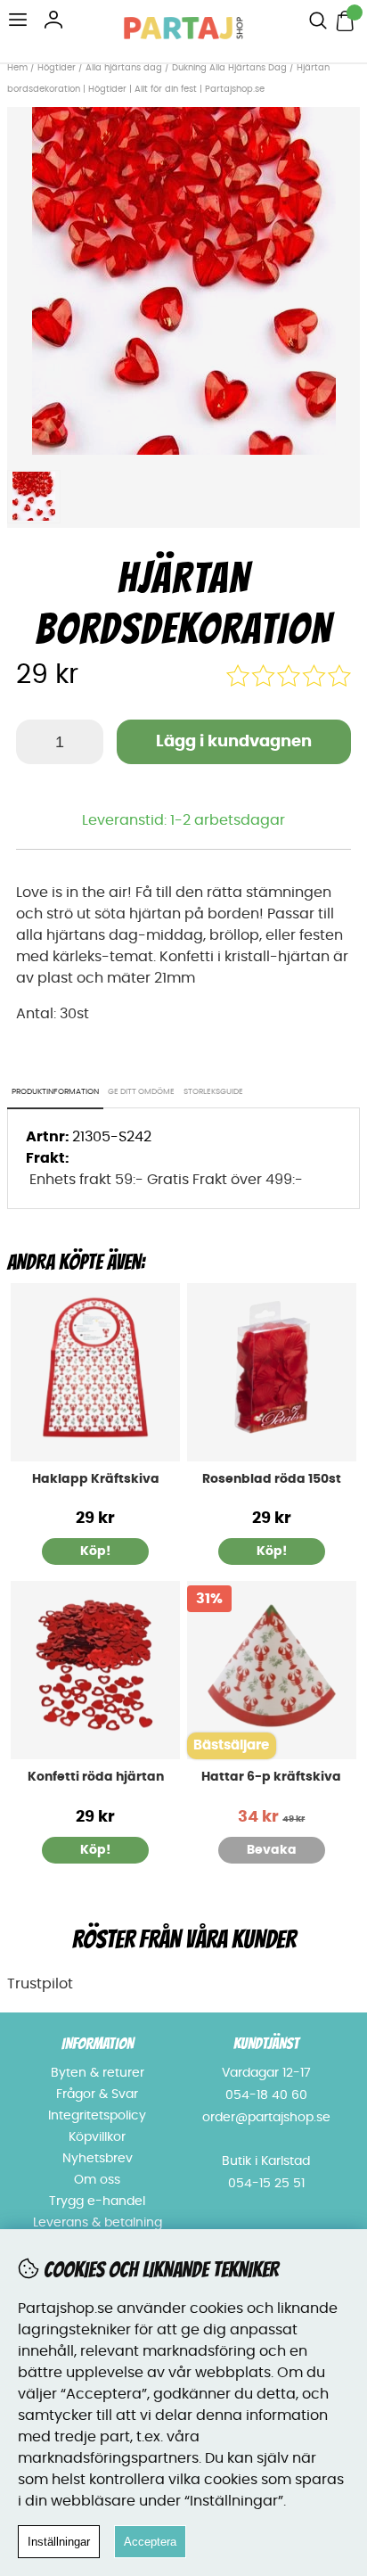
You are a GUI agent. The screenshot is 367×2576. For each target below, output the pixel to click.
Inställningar (59, 2542)
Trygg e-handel (97, 2202)
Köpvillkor (97, 2137)
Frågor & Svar (97, 2095)
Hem (17, 68)
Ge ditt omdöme (141, 1092)
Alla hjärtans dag (125, 68)
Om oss (97, 2180)
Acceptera (150, 2542)
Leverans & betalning (98, 2223)
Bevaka (272, 1850)
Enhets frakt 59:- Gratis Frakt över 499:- (166, 1180)
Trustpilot (40, 1984)
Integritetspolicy (97, 2116)
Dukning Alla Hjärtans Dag (229, 68)
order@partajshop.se (266, 2118)
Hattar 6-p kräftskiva (271, 1777)
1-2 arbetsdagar (228, 820)
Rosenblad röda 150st (272, 1479)
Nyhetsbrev (98, 2159)
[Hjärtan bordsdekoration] (184, 450)
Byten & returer (98, 2073)
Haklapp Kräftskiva (96, 1479)
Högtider (57, 68)
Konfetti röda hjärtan (96, 1777)
